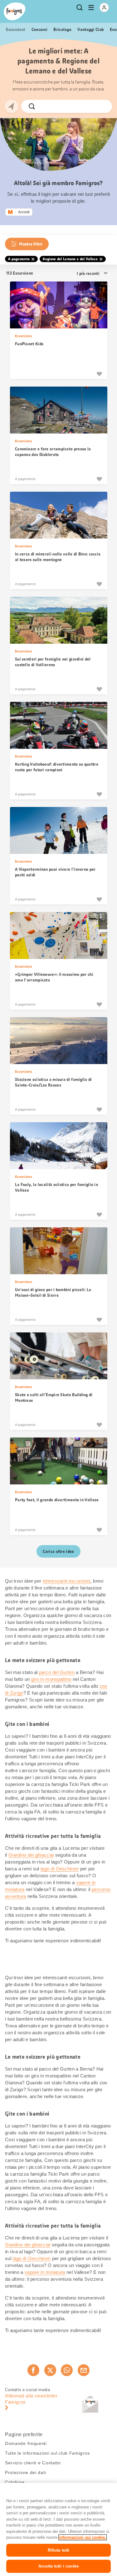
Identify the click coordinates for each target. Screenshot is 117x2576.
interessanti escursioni (67, 1581)
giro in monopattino (51, 1679)
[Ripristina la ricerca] (102, 106)
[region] (58, 2529)
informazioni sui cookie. (83, 2537)
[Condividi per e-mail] (84, 2370)
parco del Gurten (57, 1672)
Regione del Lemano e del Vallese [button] (70, 259)
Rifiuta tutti (59, 2550)
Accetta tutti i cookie (58, 2566)
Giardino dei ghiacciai (31, 1855)
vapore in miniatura (45, 2272)
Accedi (24, 212)
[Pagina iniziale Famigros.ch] (15, 11)
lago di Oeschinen (60, 1869)
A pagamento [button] (19, 259)
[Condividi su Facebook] (33, 2370)
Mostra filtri (31, 244)
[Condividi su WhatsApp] (67, 2370)
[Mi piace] (99, 374)
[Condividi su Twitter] (50, 2370)
